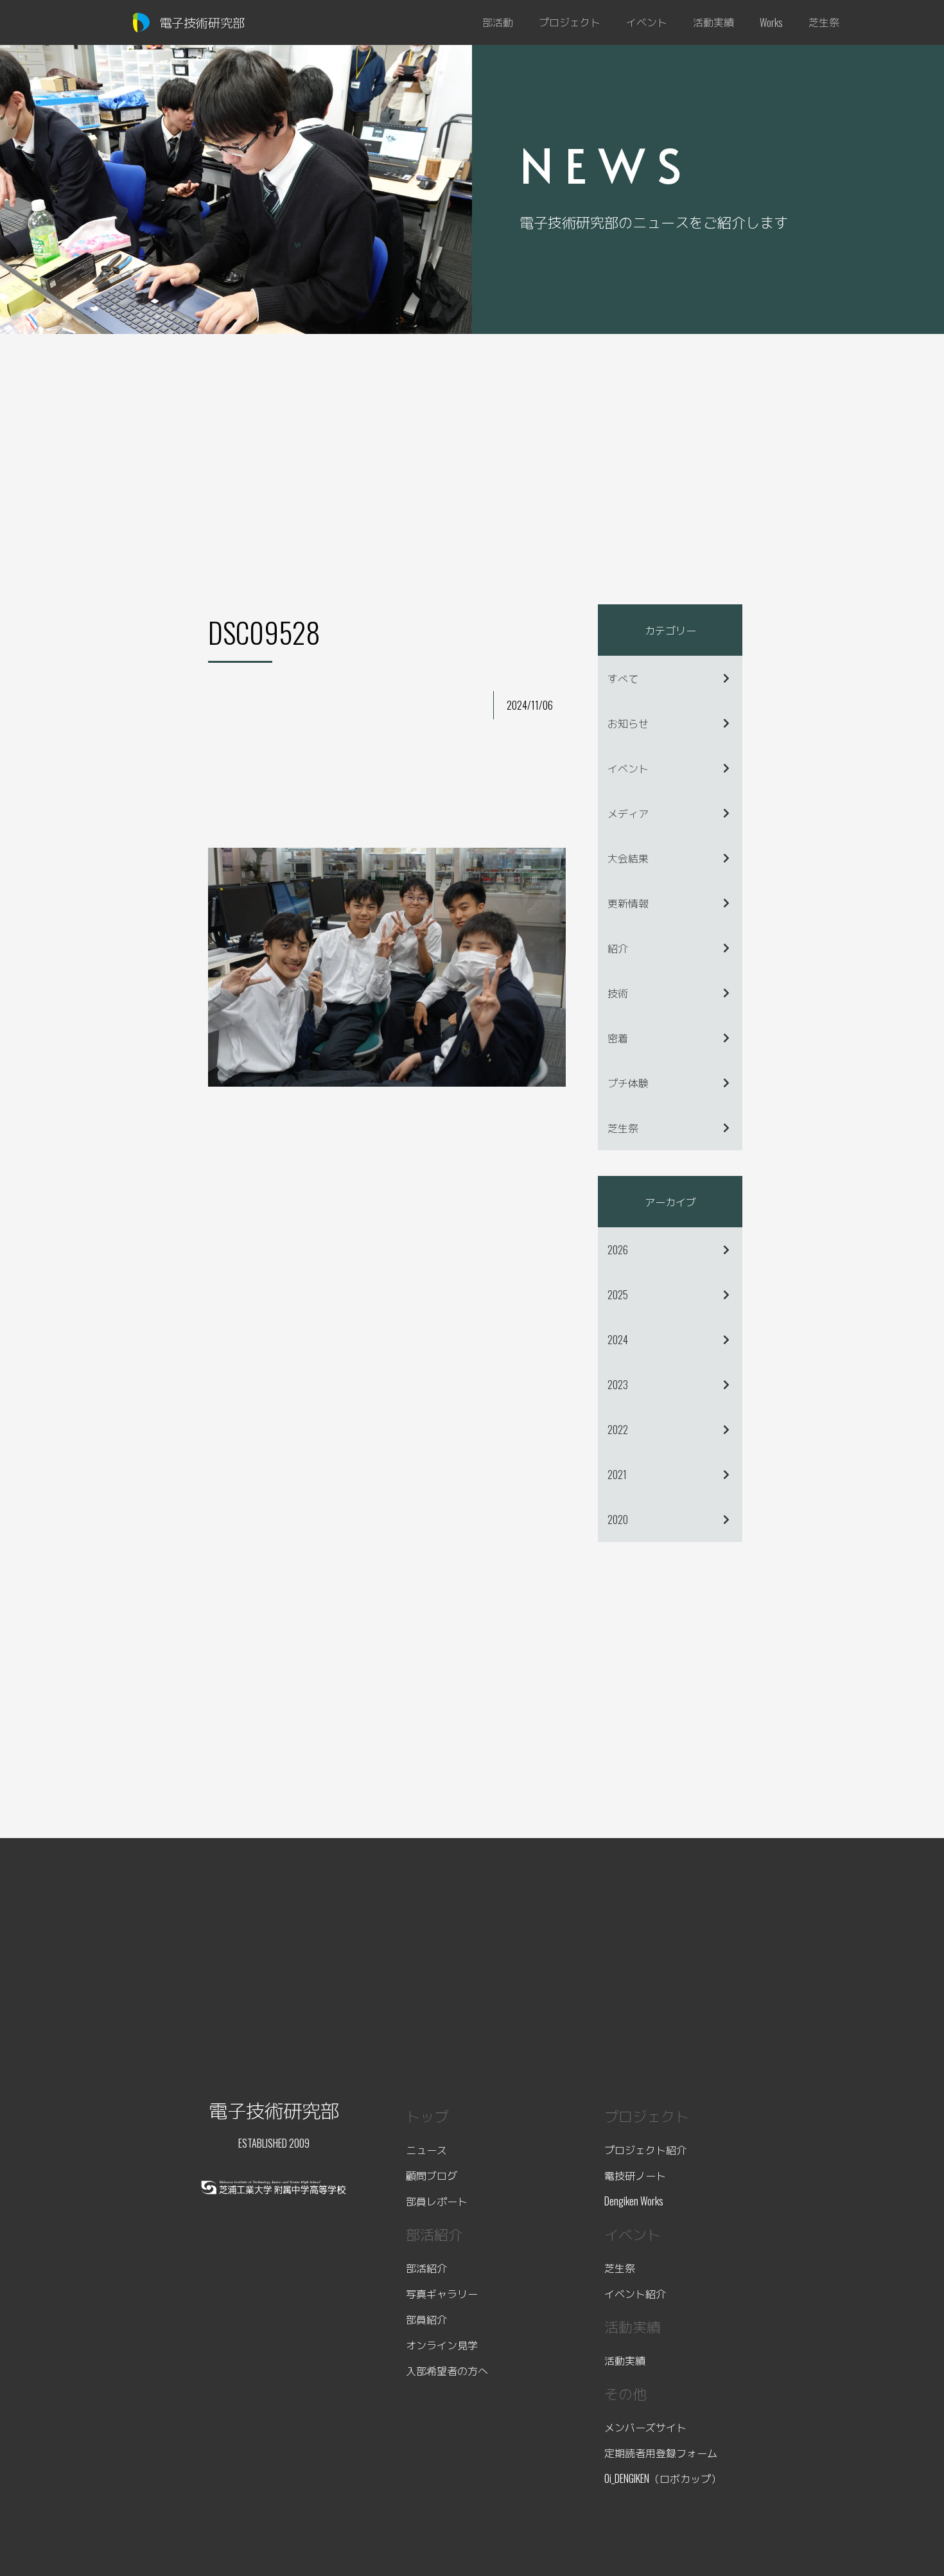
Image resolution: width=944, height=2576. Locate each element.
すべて (623, 678)
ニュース (426, 2150)
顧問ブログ (432, 2175)
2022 (618, 1430)
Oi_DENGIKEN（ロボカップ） (663, 2478)
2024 (618, 1340)
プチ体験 (628, 1083)
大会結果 (628, 858)
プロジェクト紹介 (645, 2150)
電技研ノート (635, 2175)
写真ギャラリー (442, 2293)
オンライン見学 (442, 2345)
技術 (618, 993)
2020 (618, 1520)
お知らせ (628, 723)
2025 (618, 1295)
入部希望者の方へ (447, 2370)
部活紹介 (426, 2268)
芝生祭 (623, 1128)
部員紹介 (426, 2319)
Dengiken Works (634, 2201)
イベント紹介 (635, 2293)
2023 (618, 1385)
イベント (628, 768)
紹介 (618, 948)
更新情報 (628, 903)
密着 (618, 1038)
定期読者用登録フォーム (661, 2453)
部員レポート (437, 2201)
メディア (628, 813)
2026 (618, 1250)
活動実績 (625, 2360)
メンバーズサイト (645, 2427)
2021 (617, 1475)
